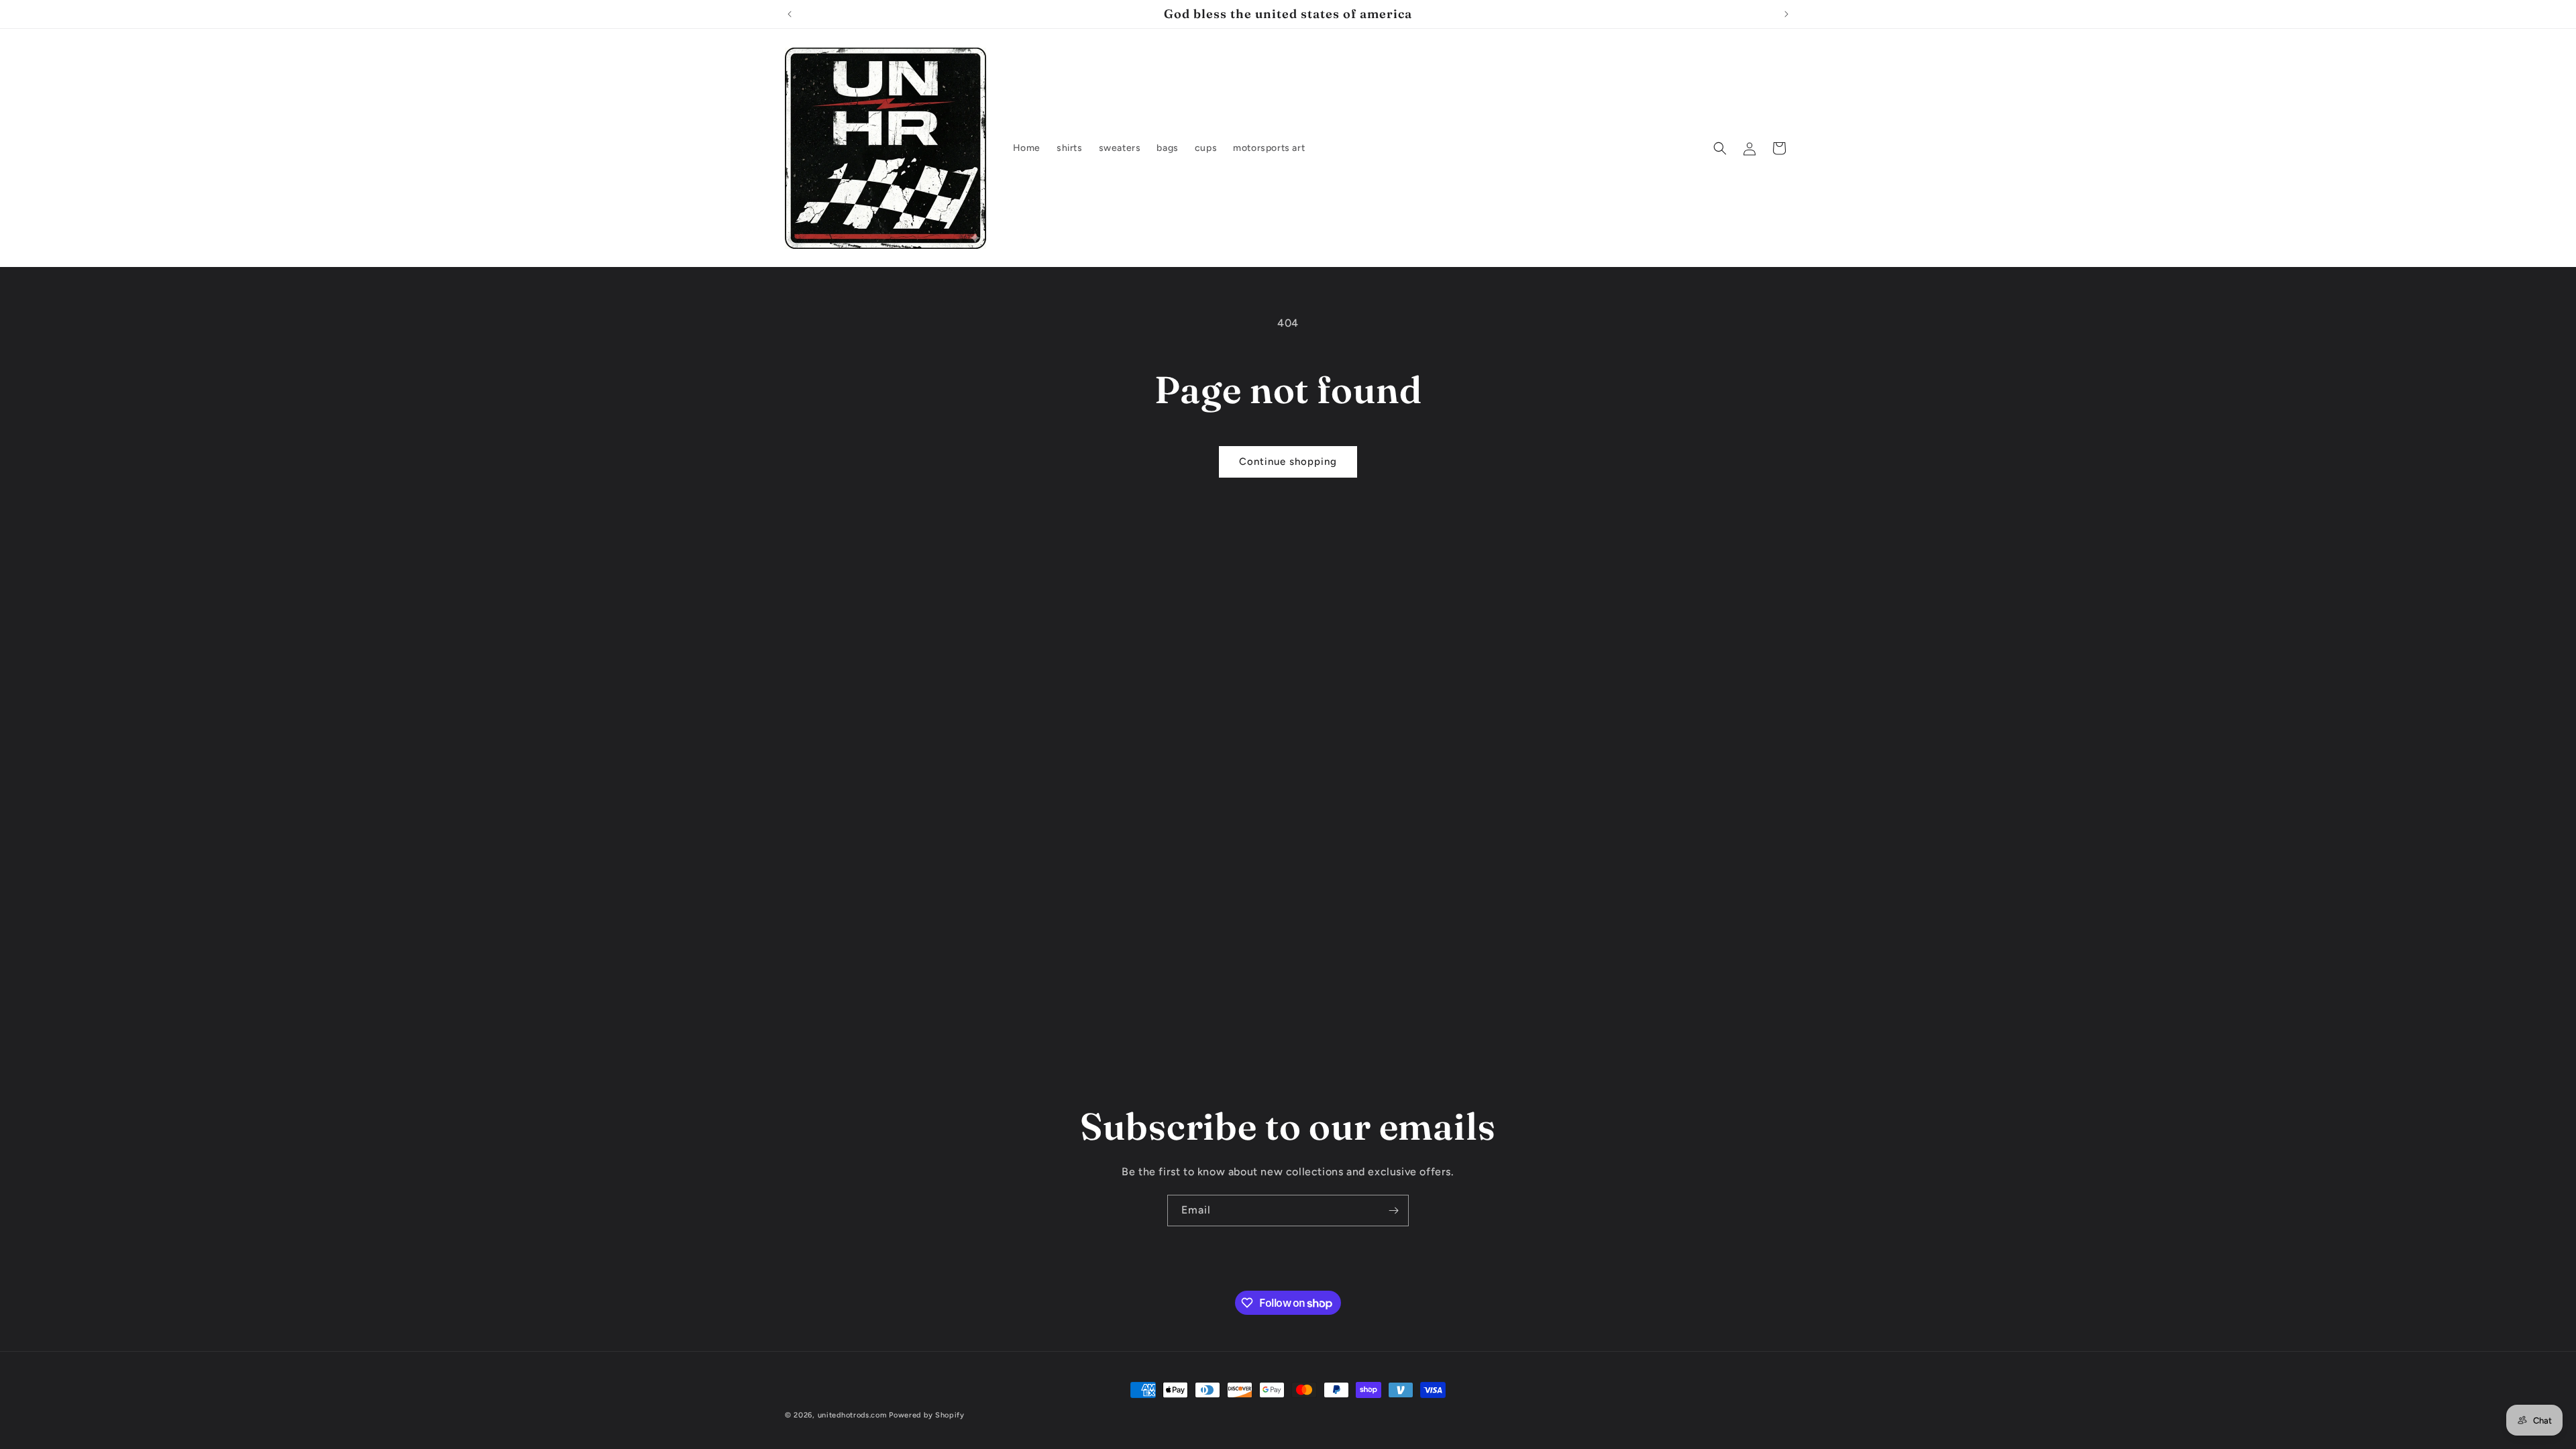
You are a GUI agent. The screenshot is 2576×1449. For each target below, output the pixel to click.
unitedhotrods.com (852, 1415)
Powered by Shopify (927, 1415)
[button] (1720, 148)
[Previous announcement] (790, 14)
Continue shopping (1288, 462)
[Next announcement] (1786, 14)
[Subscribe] (1393, 1211)
